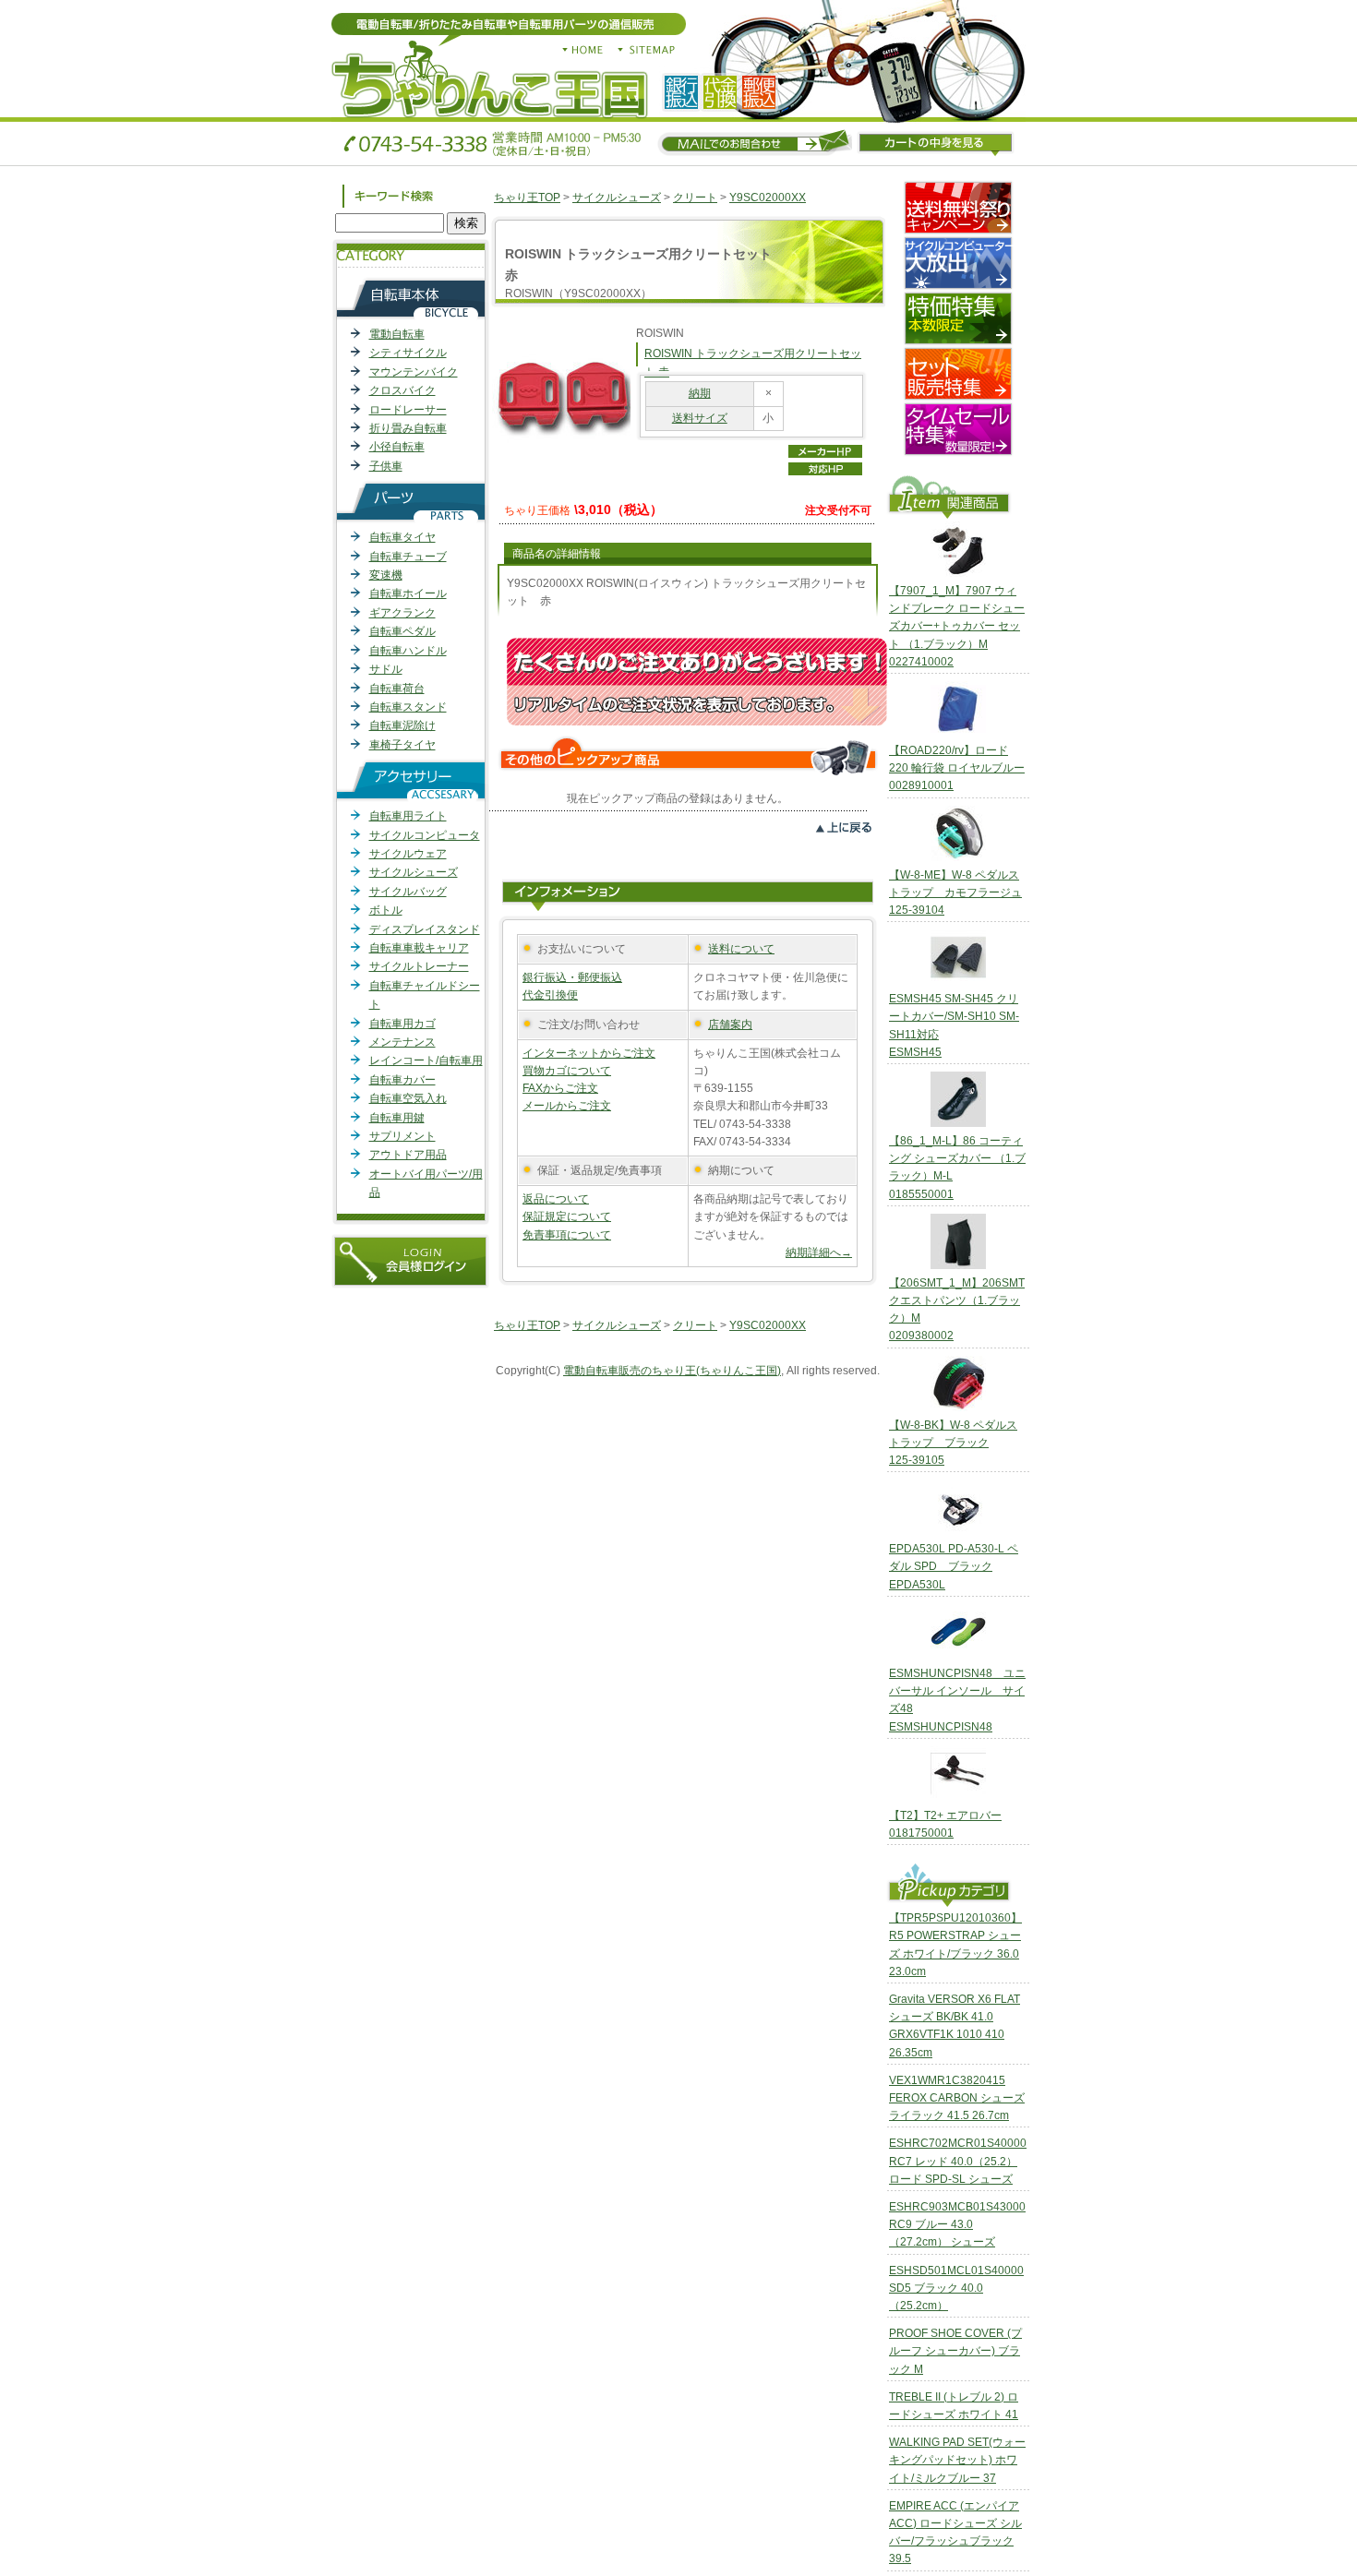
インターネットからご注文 (589, 1053)
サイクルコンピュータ (425, 835)
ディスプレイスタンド (425, 929)
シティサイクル (408, 353)
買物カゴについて (567, 1071)
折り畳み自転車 (408, 428)
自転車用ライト (408, 816)
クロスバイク (402, 390)
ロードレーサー (408, 410)
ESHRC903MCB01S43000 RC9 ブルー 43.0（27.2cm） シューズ (957, 2224)
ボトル (386, 910)
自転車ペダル (402, 631)
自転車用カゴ (402, 1024)
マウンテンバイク (414, 372)
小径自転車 (397, 447)
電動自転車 (397, 334)
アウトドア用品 (408, 1155)
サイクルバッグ (408, 892)
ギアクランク (402, 613)
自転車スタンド (408, 707)
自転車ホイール (408, 593)
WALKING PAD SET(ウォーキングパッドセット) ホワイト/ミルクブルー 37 (957, 2460)
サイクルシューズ (414, 872)
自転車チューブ (408, 557)
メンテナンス (402, 1042)
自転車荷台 (397, 689)
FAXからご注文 (560, 1088)
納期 (700, 393)
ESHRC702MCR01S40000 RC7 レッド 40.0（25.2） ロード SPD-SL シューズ (958, 2161)
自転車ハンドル (408, 651)
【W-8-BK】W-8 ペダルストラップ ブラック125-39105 (953, 1443)
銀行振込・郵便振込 (572, 977)
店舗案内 (730, 1024)
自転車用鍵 (397, 1118)
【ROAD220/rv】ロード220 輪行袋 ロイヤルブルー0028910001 (957, 768)
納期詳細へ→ (819, 1252)
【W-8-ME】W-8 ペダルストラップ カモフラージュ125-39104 (955, 893)
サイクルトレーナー (419, 966)
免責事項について (567, 1235)
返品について (556, 1199)
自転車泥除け (402, 725)
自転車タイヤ (402, 537)
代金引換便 (550, 995)
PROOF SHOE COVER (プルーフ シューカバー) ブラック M (955, 2351)
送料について (741, 949)
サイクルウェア (408, 854)
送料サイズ (700, 418)
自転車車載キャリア (419, 948)
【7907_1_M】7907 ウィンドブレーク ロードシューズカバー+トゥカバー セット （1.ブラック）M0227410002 (957, 626)
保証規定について (567, 1216)
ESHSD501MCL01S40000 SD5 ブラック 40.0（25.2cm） (956, 2288)
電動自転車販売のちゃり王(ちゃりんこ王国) (672, 1371)
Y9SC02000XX (768, 198)
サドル (386, 669)
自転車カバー (402, 1080)
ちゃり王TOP (527, 198)
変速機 (386, 575)
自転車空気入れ (408, 1098)
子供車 (386, 466)
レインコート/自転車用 (426, 1060)
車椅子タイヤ (402, 745)
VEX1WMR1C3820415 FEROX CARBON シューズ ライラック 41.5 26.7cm (957, 2098)
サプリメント (402, 1136)
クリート (695, 198)
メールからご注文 (567, 1106)
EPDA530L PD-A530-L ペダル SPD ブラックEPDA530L (954, 1566)
